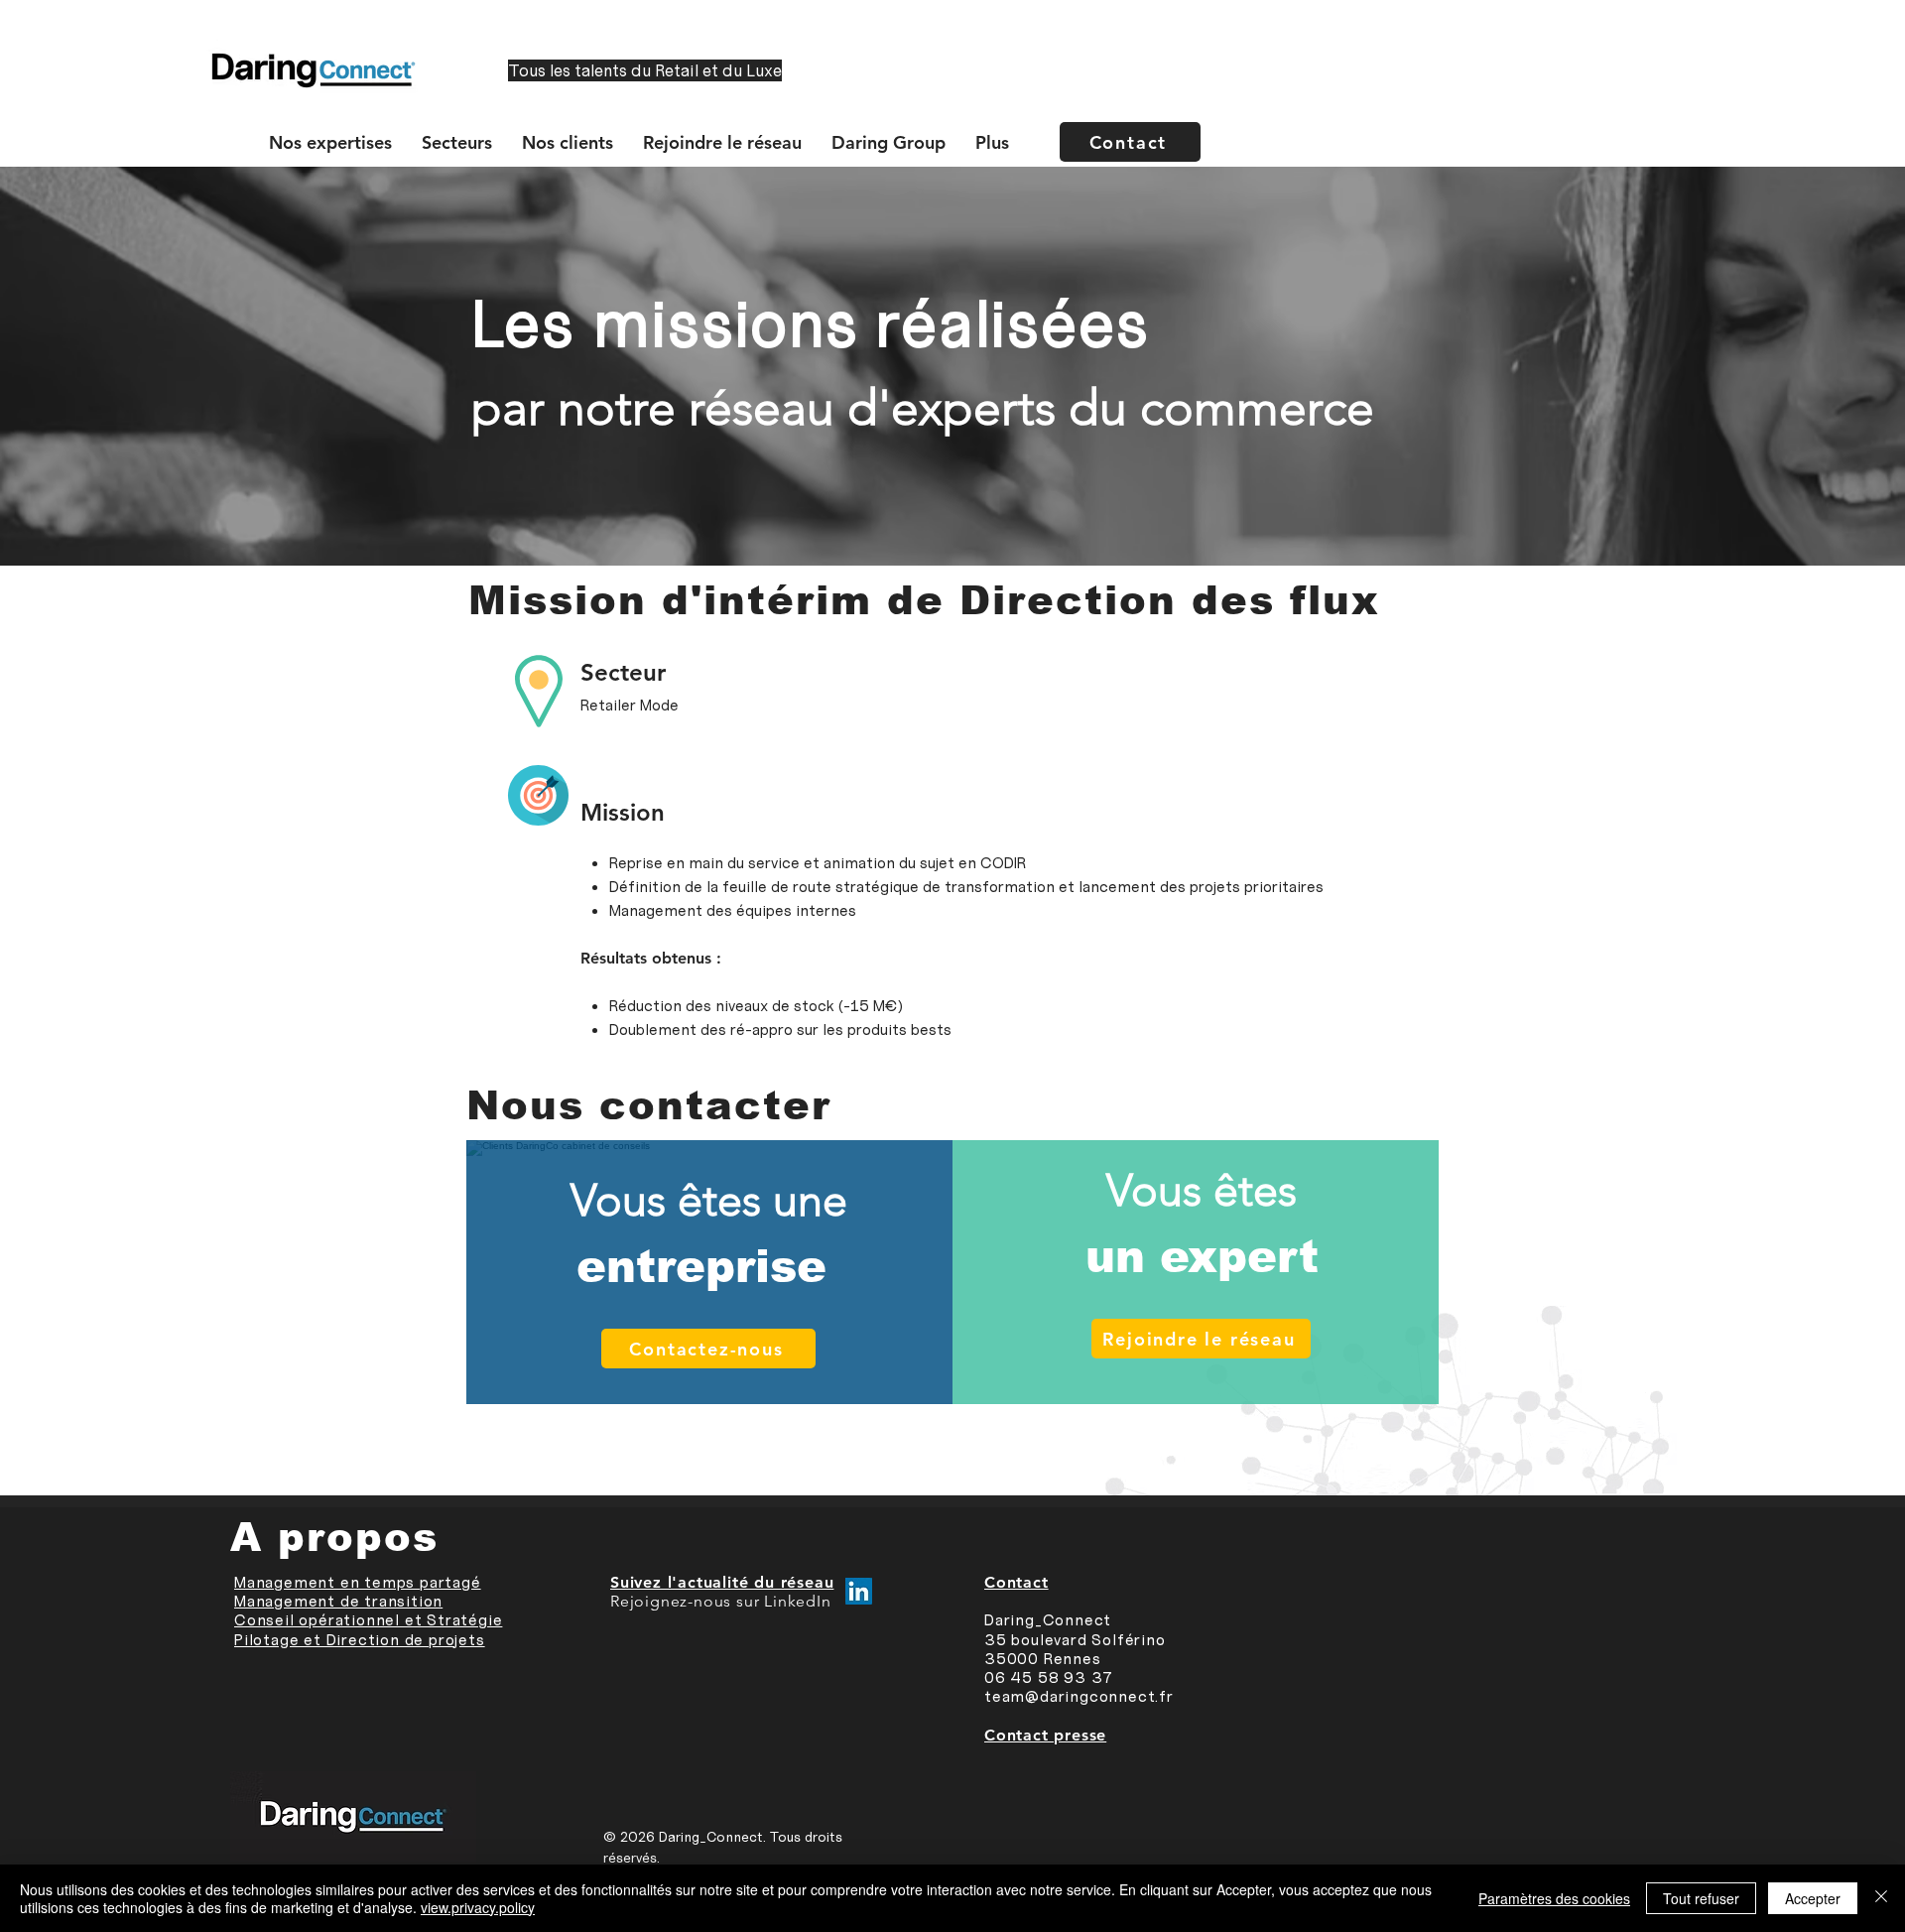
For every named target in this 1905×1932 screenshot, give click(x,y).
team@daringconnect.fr (1079, 1696)
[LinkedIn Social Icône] (859, 1591)
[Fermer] (1881, 1898)
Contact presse (1045, 1735)
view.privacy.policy (478, 1907)
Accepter (1813, 1898)
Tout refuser (1701, 1898)
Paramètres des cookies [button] (1554, 1898)
